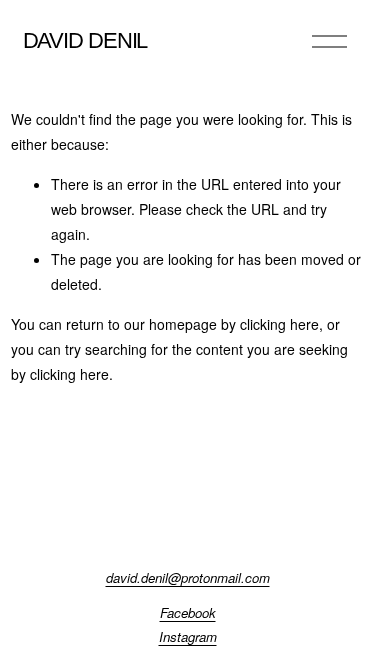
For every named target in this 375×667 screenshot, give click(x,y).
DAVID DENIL (85, 40)
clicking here (279, 324)
